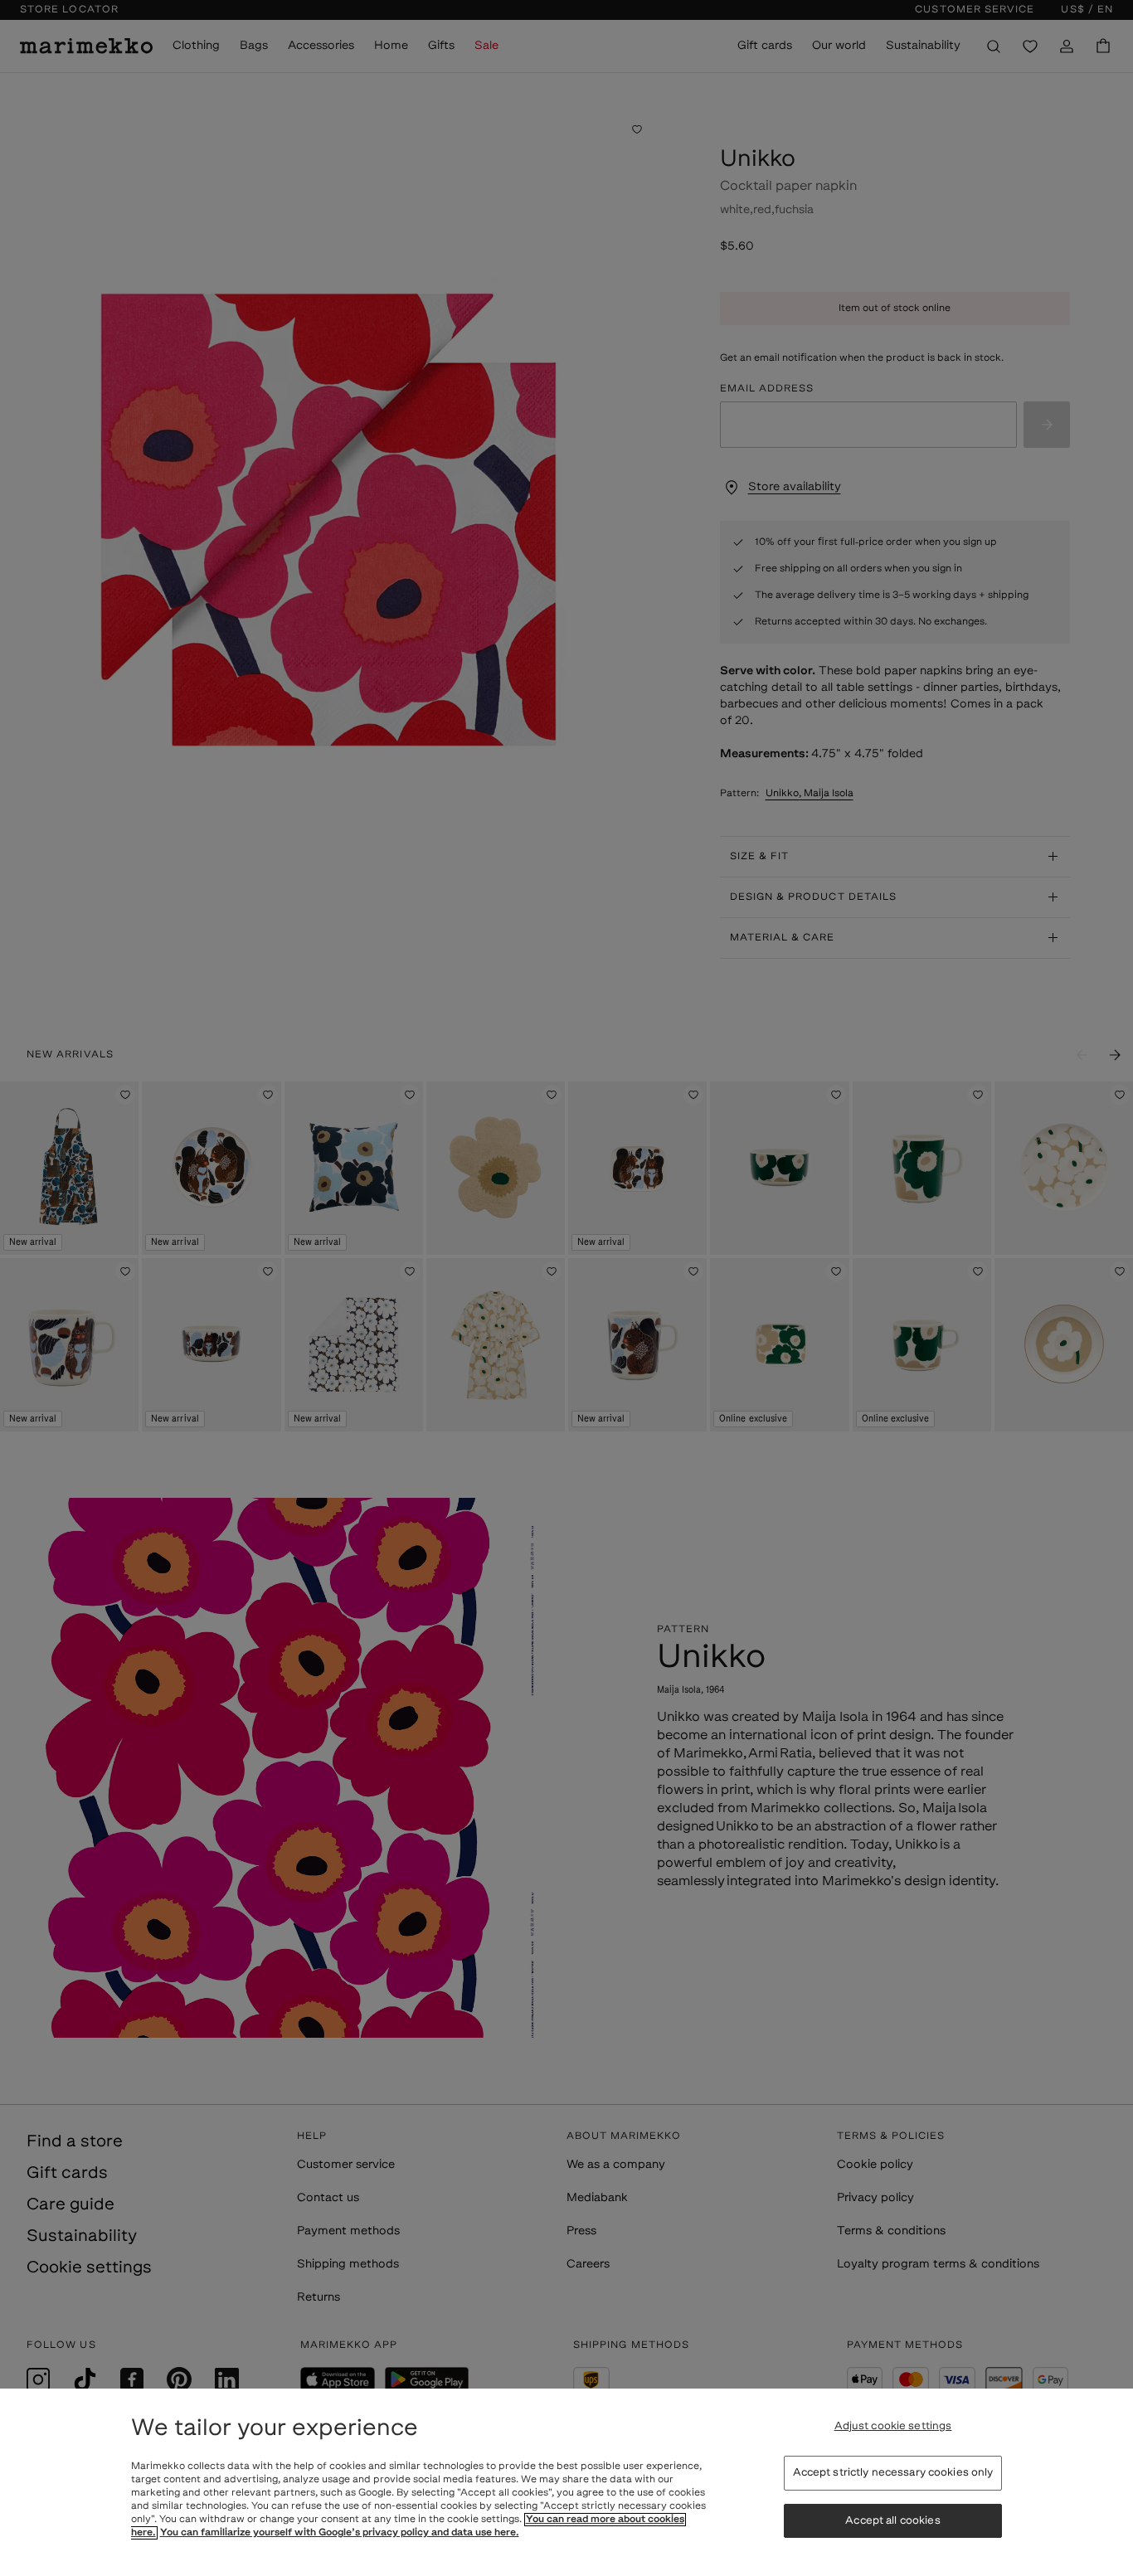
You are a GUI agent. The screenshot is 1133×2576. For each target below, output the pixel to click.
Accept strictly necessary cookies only (893, 2473)
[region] (566, 2482)
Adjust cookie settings (893, 2426)
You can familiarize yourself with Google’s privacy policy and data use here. (340, 2533)
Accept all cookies (892, 2521)
